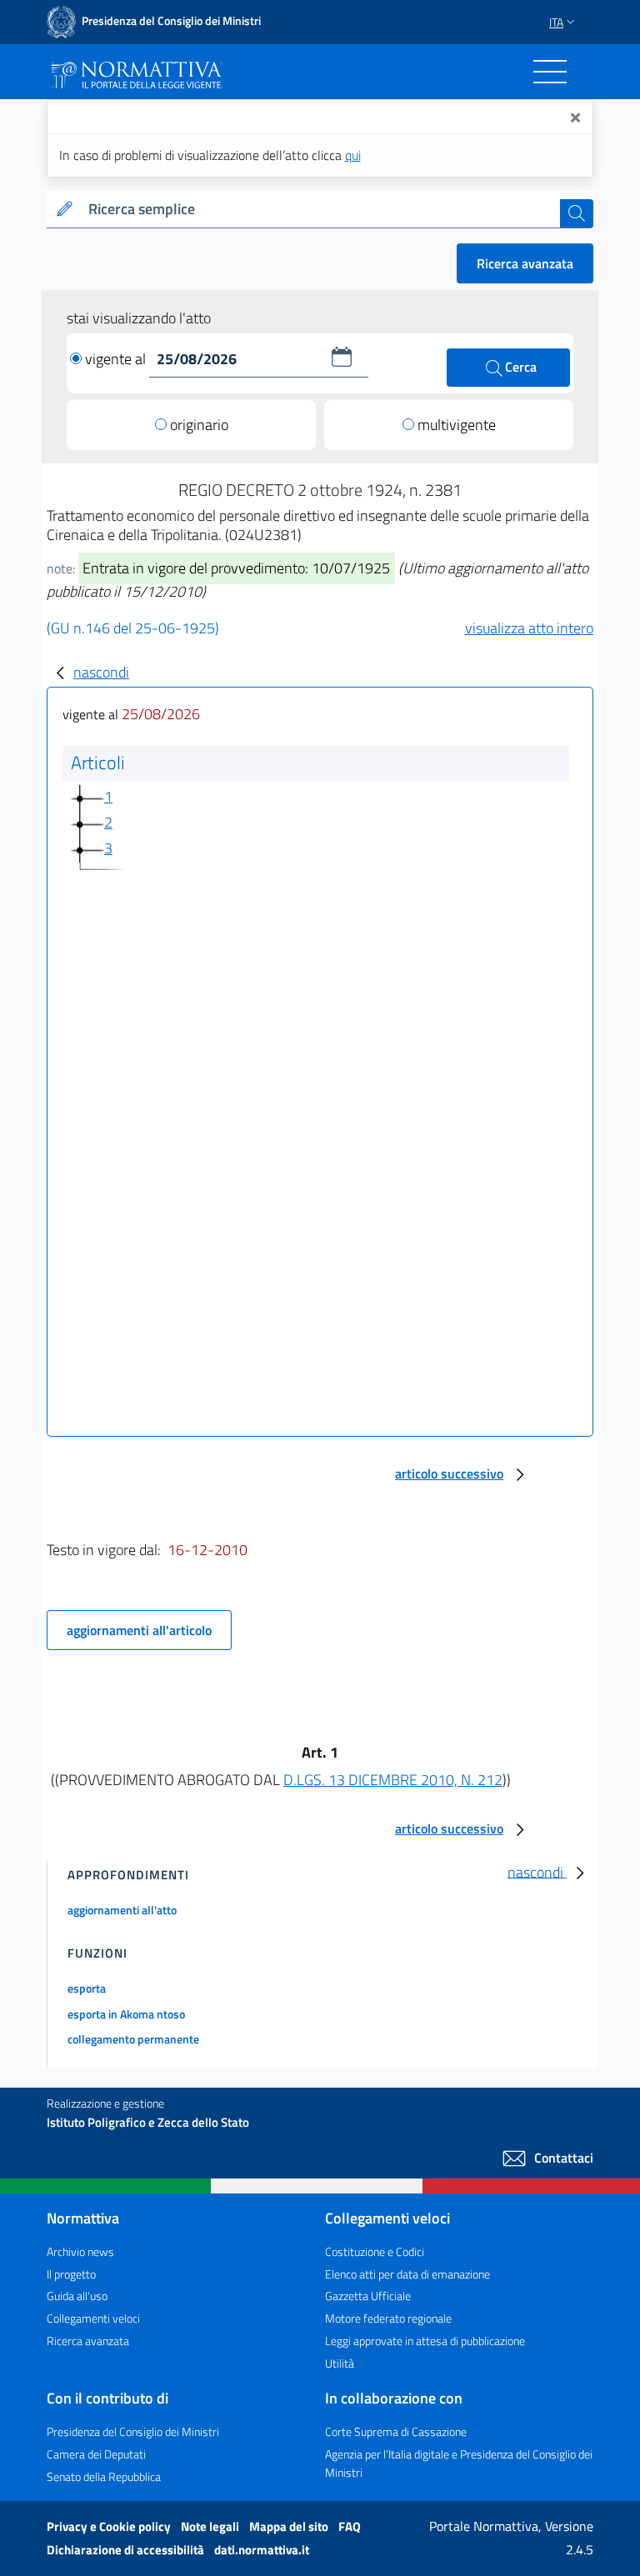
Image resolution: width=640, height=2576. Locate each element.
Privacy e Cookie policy (110, 2526)
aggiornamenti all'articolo (139, 1630)
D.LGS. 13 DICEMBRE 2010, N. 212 (393, 1780)
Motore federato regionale (388, 2318)
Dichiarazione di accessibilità (127, 2550)
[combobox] (321, 210)
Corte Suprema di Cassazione (396, 2431)
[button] (342, 357)
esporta (87, 1988)
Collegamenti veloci (93, 2318)
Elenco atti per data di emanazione (407, 2274)
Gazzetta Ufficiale (368, 2296)
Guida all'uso (77, 2296)
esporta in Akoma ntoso (126, 2014)
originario (199, 425)
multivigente (457, 425)
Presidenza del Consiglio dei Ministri (133, 2431)
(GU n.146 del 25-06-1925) (133, 628)
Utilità (340, 2363)
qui (353, 155)
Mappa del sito (290, 2526)
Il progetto (71, 2274)
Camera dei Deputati (96, 2454)
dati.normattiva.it (262, 2550)
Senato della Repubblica (104, 2476)
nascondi (101, 672)
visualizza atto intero (529, 628)
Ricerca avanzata (525, 263)
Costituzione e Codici (375, 2251)
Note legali (211, 2526)
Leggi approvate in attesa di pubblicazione (425, 2341)
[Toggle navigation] (550, 72)
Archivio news (80, 2251)
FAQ (350, 2526)
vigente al (117, 359)
